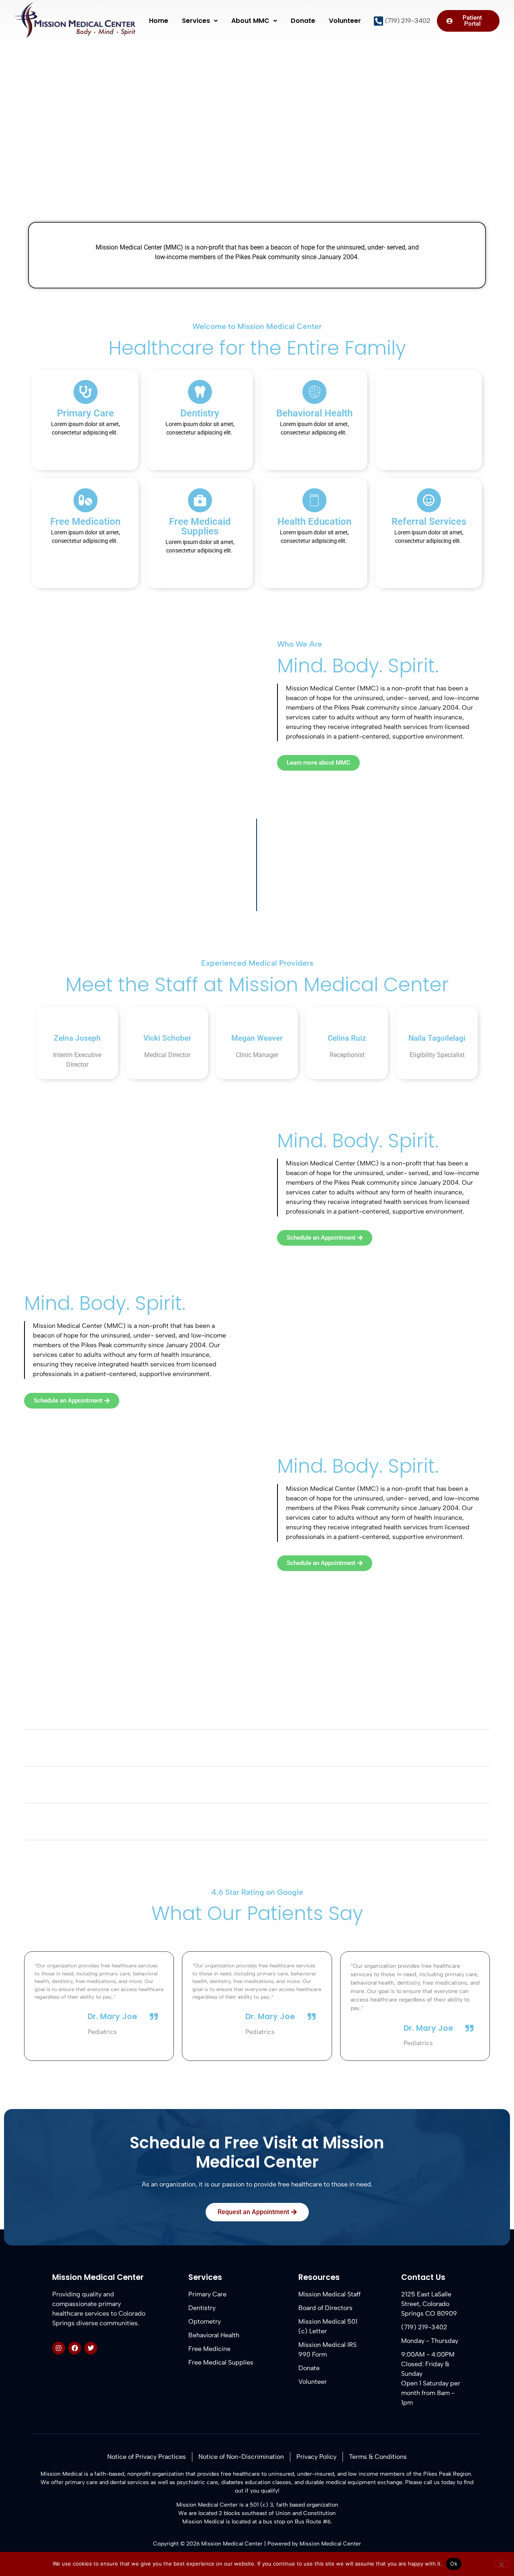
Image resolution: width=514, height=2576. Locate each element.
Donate (303, 21)
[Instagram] (59, 2348)
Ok (454, 2564)
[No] (501, 2564)
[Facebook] (75, 2348)
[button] (200, 21)
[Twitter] (91, 2348)
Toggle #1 (51, 1716)
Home (159, 21)
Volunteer (345, 21)
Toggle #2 (51, 1753)
